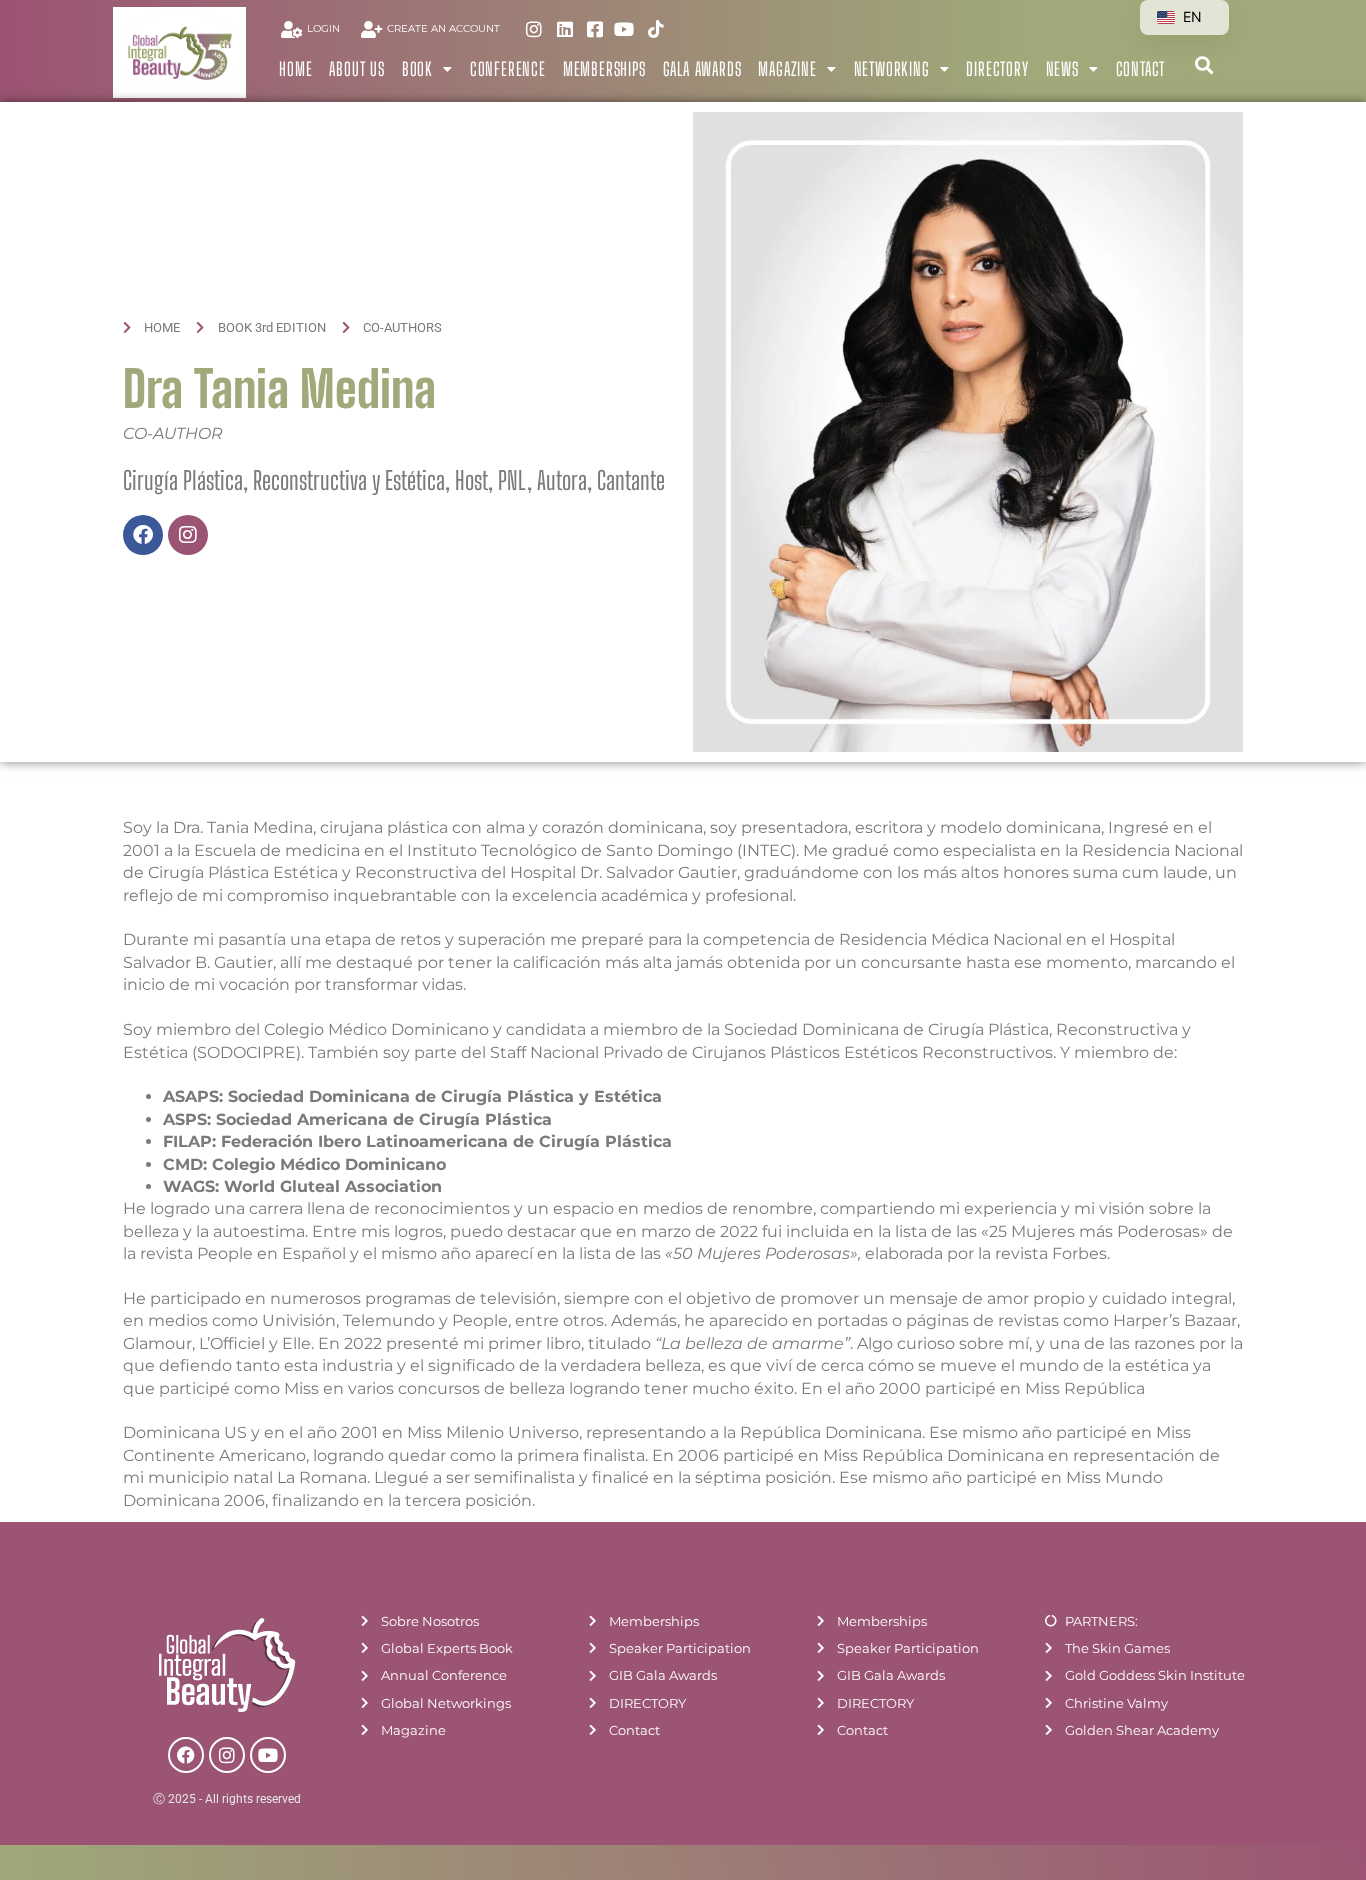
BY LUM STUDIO (1222, 1866)
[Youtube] (268, 1755)
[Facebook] (143, 535)
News (1062, 69)
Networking (892, 69)
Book (417, 69)
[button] (1203, 64)
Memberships (604, 69)
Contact (1141, 69)
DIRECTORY (997, 69)
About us (356, 69)
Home (295, 69)
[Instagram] (188, 535)
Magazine (787, 69)
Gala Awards (702, 69)
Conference (508, 69)
